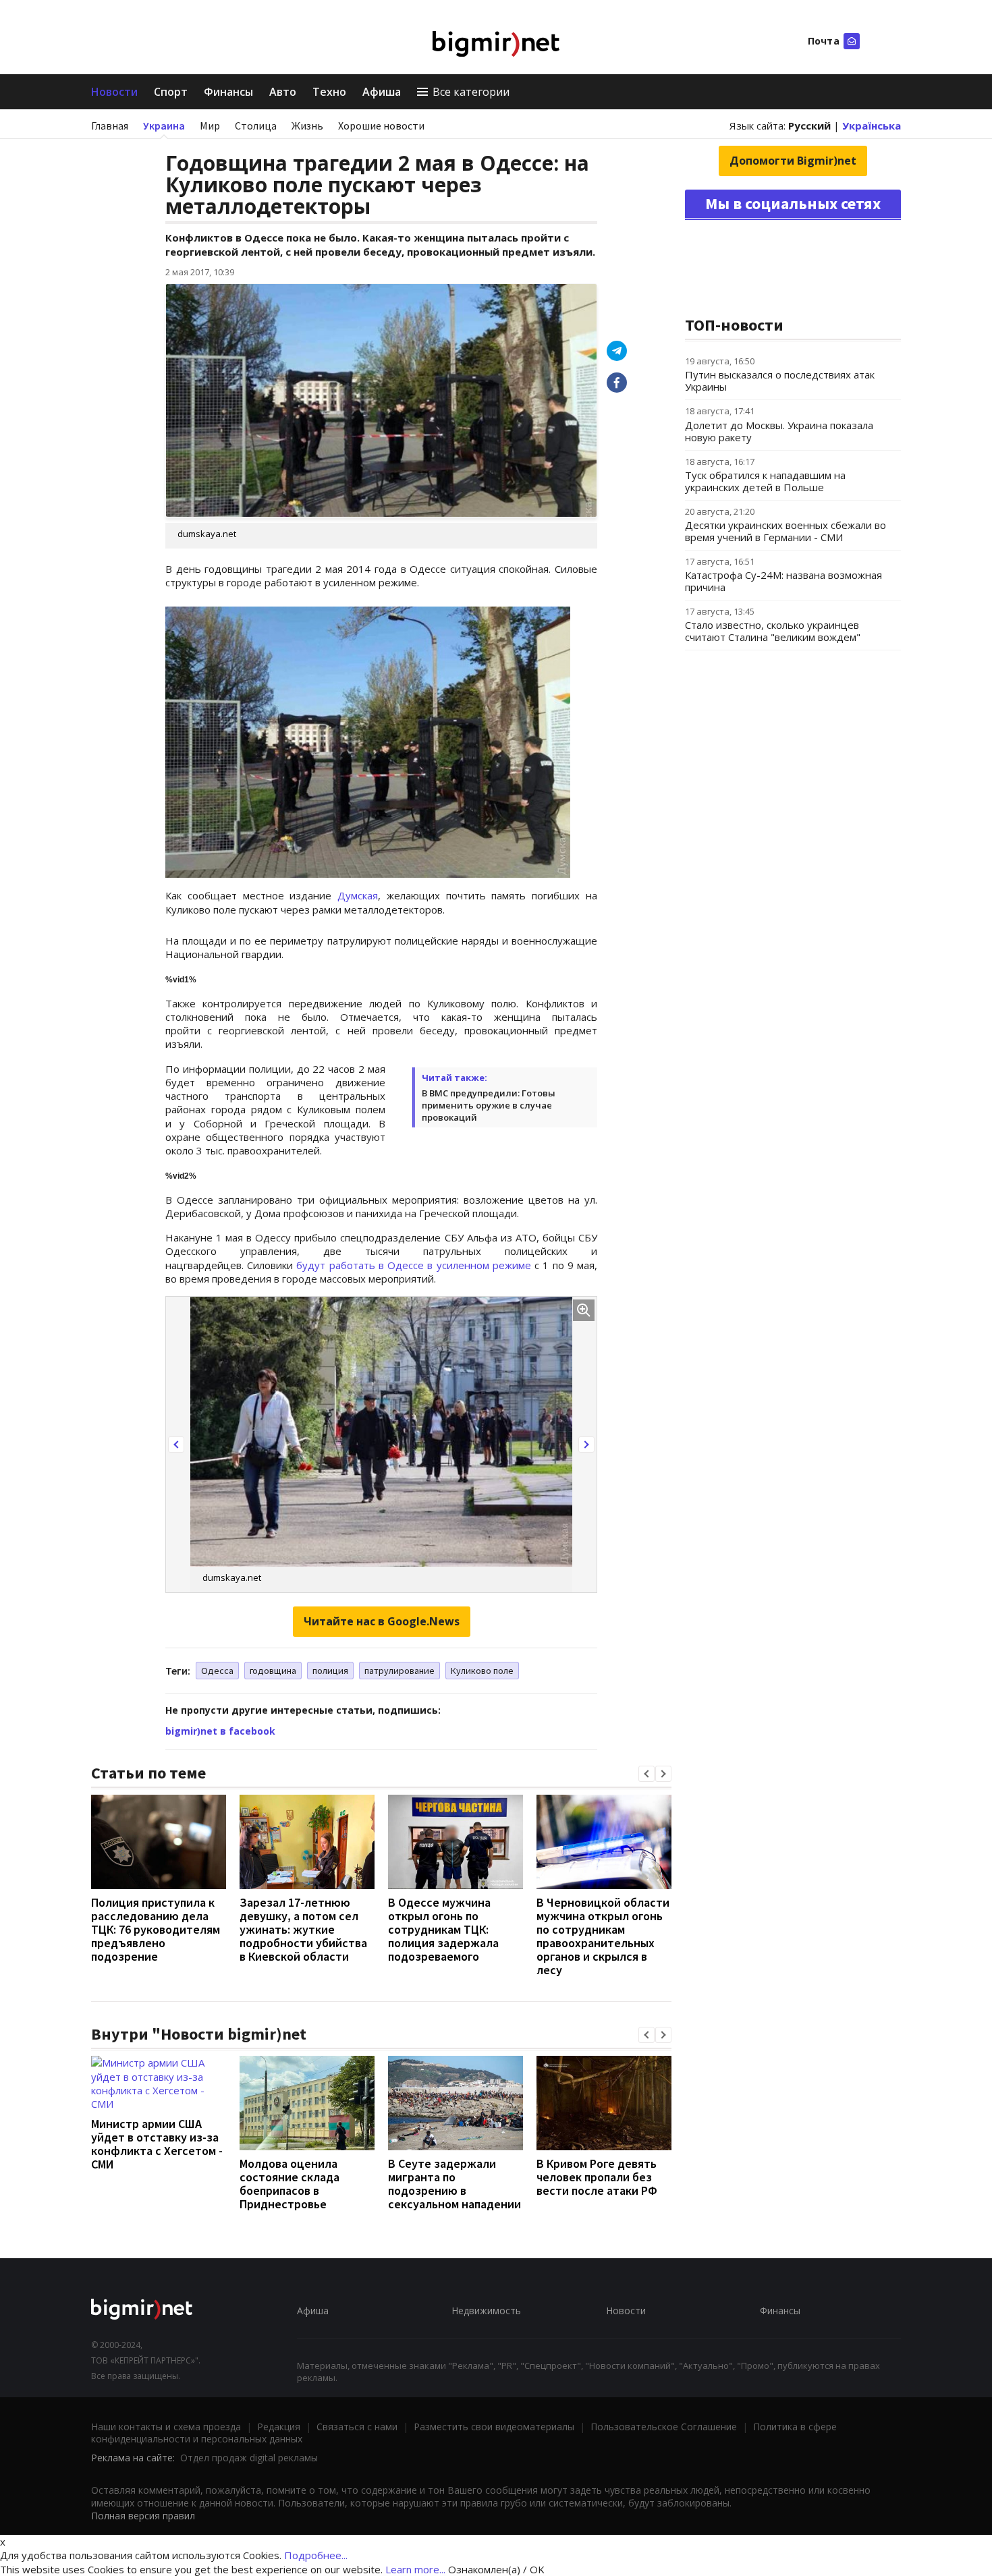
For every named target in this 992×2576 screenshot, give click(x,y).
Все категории (471, 92)
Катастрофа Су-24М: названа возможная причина (783, 581)
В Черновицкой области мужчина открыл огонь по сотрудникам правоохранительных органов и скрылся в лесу (603, 1936)
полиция (330, 1671)
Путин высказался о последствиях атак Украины (780, 381)
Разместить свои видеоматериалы (494, 2427)
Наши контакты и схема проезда (166, 2427)
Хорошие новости (381, 125)
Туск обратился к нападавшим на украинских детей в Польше (765, 481)
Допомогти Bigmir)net (793, 161)
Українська (872, 125)
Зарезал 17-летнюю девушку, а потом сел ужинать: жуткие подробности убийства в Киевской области (303, 1929)
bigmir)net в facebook (220, 1731)
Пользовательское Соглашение (664, 2427)
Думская (358, 895)
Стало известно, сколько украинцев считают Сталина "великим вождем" (773, 631)
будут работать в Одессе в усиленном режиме (413, 1265)
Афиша (382, 92)
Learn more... (415, 2569)
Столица (256, 125)
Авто (283, 92)
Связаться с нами (357, 2427)
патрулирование (399, 1671)
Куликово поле (482, 1671)
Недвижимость (486, 2311)
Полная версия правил (143, 2516)
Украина (164, 125)
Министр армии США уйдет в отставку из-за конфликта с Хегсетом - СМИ (157, 2144)
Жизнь (307, 125)
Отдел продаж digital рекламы (249, 2458)
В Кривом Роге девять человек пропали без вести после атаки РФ (597, 2177)
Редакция (279, 2427)
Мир (210, 125)
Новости (114, 92)
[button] (176, 1445)
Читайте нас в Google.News (382, 1621)
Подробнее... (316, 2555)
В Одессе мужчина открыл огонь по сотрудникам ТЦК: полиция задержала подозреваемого (443, 1929)
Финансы (228, 92)
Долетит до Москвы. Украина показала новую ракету (779, 431)
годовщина (273, 1671)
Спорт (171, 92)
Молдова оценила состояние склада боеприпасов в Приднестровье (290, 2184)
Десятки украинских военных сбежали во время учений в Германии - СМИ (786, 531)
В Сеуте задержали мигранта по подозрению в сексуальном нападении (454, 2184)
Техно (329, 92)
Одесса (217, 1671)
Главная (110, 125)
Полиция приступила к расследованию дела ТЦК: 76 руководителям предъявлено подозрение (156, 1929)
